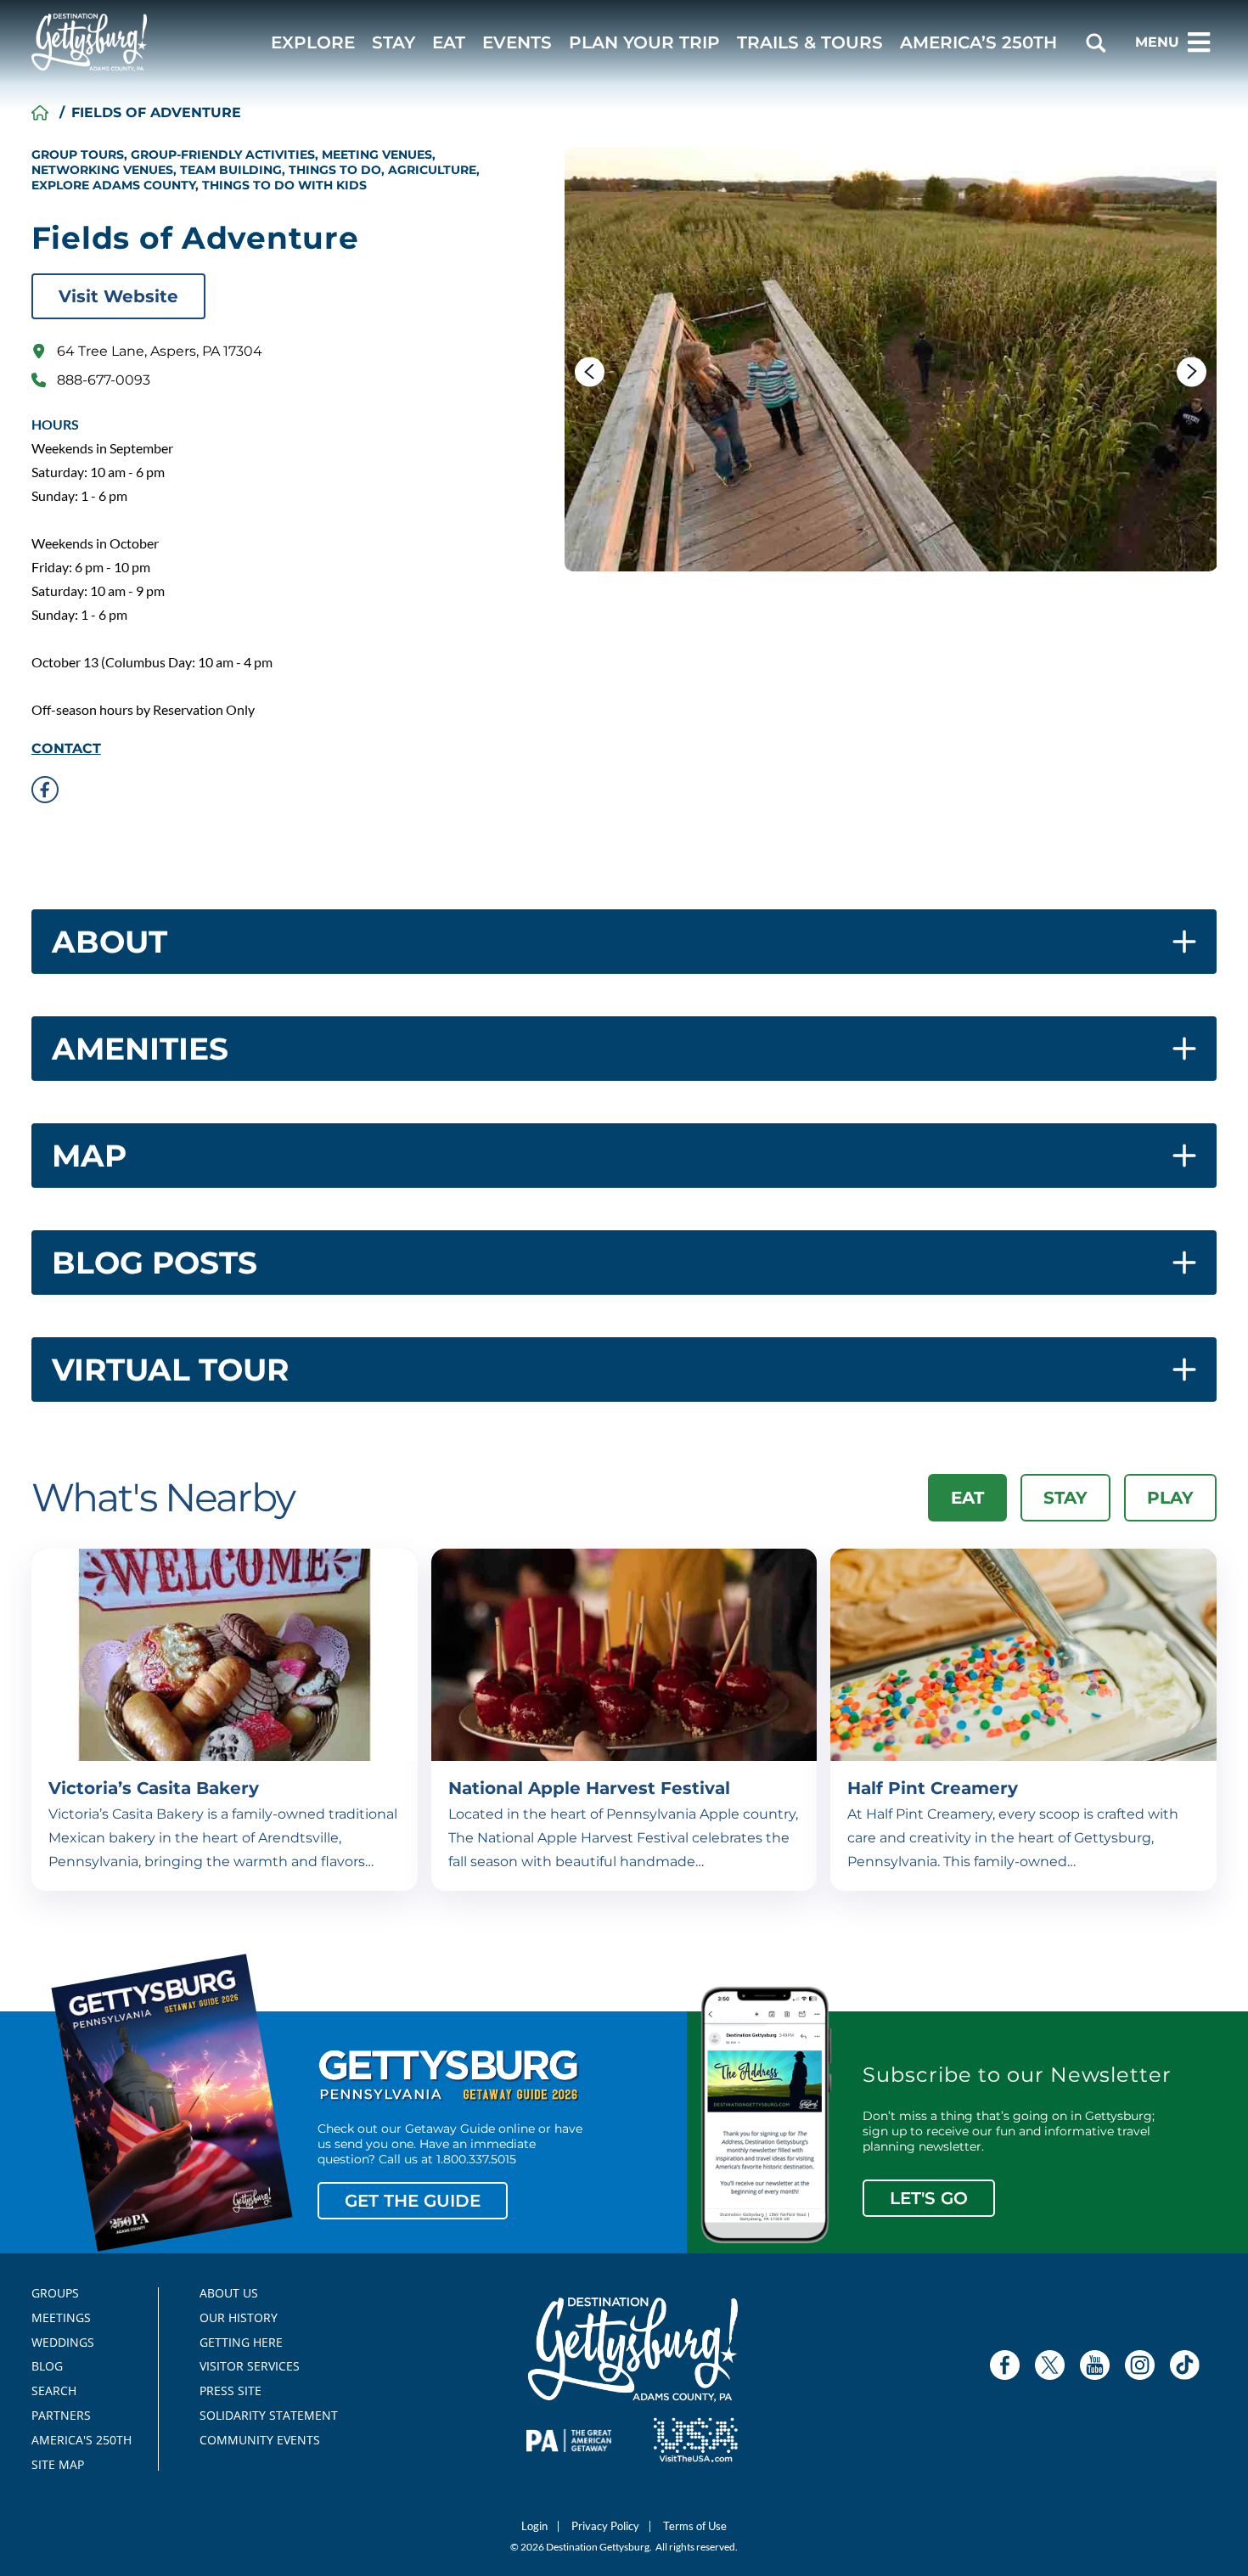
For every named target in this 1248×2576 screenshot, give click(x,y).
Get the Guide (413, 2201)
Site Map (58, 2465)
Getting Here (241, 2343)
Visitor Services (250, 2366)
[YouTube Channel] (1095, 2365)
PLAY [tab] (1170, 1498)
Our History (239, 2318)
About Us (229, 2293)
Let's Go (929, 2198)
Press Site (230, 2391)
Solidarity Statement (263, 2416)
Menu (1157, 42)
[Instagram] (1140, 2365)
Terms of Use (695, 2526)
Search (54, 2391)
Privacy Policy (605, 2526)
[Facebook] (1005, 2365)
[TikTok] (1185, 2365)
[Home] (40, 113)
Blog (47, 2366)
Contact (66, 749)
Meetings (61, 2318)
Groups (55, 2293)
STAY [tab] (1065, 1498)
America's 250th (74, 2440)
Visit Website (118, 296)
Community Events (260, 2440)
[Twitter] (1050, 2365)
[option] (891, 359)
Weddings (63, 2343)
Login (534, 2526)
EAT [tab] (967, 1498)
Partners (61, 2416)
